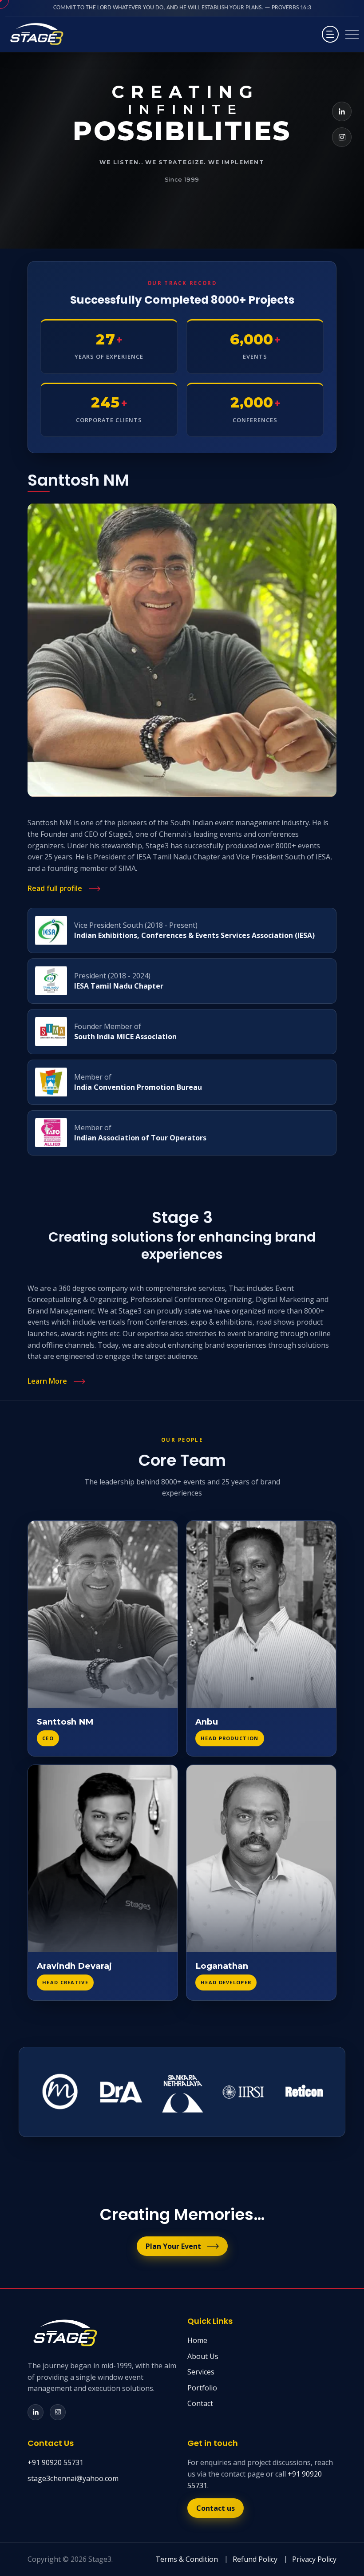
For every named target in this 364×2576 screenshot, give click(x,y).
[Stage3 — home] (36, 34)
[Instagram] (342, 137)
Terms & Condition (187, 2559)
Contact (200, 2403)
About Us (203, 2356)
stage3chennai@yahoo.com (73, 2478)
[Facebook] (342, 111)
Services (201, 2372)
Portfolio (202, 2388)
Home (197, 2340)
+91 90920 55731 (55, 2462)
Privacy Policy (314, 2559)
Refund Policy (255, 2559)
